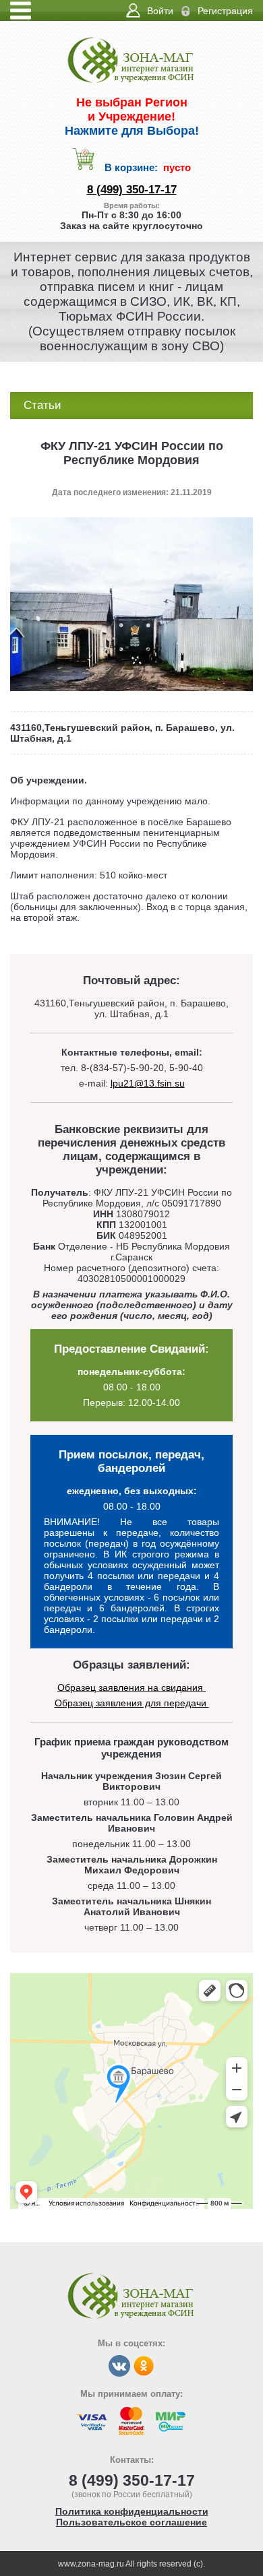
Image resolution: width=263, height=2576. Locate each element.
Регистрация (225, 11)
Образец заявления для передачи (132, 1703)
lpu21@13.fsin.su (148, 1083)
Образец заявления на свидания (131, 1687)
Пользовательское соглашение (131, 2522)
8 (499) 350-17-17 (132, 190)
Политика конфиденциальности (132, 2511)
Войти (160, 11)
